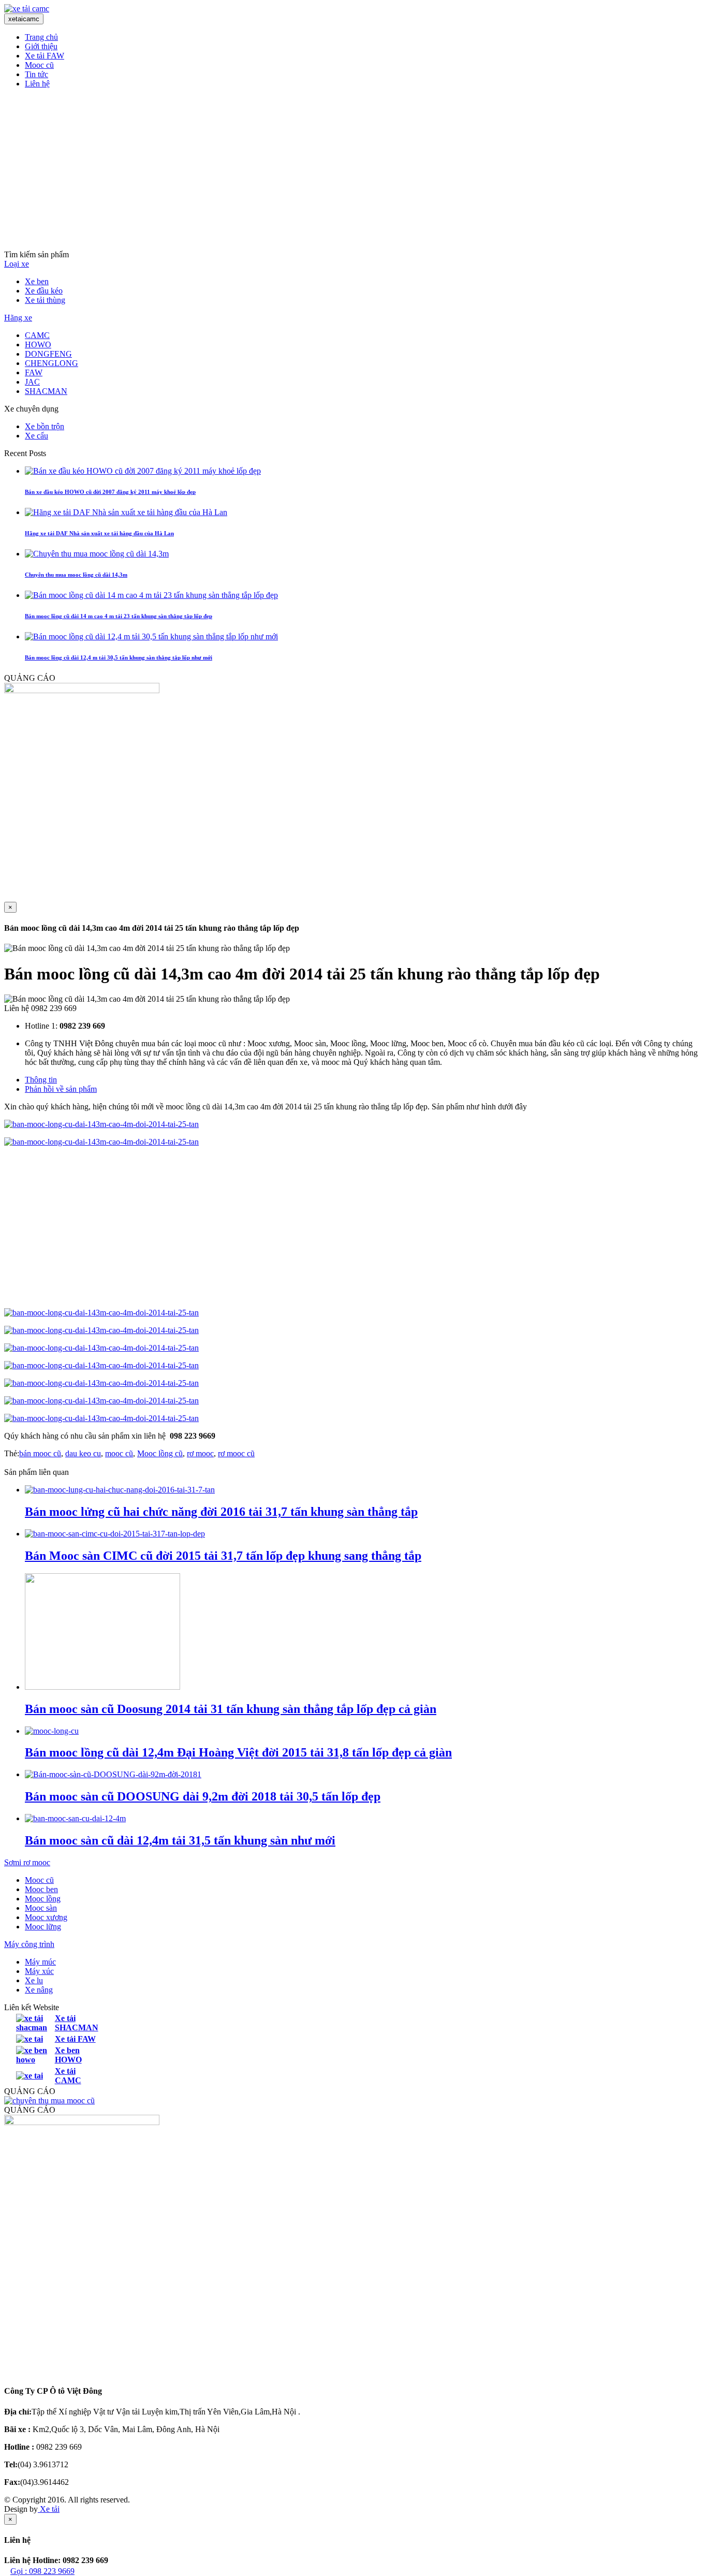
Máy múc (40, 1962)
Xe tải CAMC (68, 2076)
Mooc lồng (43, 1899)
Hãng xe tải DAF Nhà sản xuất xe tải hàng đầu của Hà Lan (99, 533)
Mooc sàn (41, 1908)
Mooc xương (46, 1917)
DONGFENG (48, 354)
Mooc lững (43, 1927)
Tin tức (36, 74)
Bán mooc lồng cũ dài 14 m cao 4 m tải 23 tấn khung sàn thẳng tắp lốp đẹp (119, 616)
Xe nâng (39, 1990)
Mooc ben (41, 1889)
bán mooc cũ (40, 1453)
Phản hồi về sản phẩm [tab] (61, 1089)
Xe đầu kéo (44, 291)
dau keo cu (83, 1453)
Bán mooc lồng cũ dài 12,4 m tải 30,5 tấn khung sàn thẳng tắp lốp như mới (119, 657)
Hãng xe (18, 318)
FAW (34, 372)
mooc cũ (119, 1453)
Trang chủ (41, 37)
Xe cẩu (36, 436)
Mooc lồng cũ (160, 1453)
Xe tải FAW (45, 56)
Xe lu (34, 1980)
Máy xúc (39, 1971)
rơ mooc (200, 1453)
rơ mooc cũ (236, 1453)
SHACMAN (46, 391)
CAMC (37, 335)
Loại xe (17, 264)
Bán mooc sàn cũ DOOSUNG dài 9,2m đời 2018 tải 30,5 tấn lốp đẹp (203, 1796)
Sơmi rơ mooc (27, 1862)
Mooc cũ (39, 65)
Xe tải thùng (45, 300)
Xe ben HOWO (68, 2055)
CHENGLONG (51, 363)
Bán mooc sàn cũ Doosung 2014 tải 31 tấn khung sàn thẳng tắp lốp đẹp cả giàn (231, 1709)
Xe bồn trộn (45, 426)
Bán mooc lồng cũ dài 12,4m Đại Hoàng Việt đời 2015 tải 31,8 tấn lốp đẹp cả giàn (238, 1752)
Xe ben (37, 281)
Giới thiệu (41, 46)
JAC (32, 382)
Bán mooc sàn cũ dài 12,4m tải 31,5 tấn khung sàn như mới (180, 1840)
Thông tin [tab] (41, 1080)
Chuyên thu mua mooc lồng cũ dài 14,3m (76, 575)
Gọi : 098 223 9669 (42, 2571)
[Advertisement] (353, 169)
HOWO (38, 345)
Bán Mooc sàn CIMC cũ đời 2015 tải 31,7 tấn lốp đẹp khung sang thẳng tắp (223, 1556)
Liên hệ (37, 84)
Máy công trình (29, 1944)
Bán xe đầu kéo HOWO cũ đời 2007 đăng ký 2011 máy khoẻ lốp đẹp (110, 492)
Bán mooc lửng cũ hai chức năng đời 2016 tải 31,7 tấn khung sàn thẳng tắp (221, 1512)
